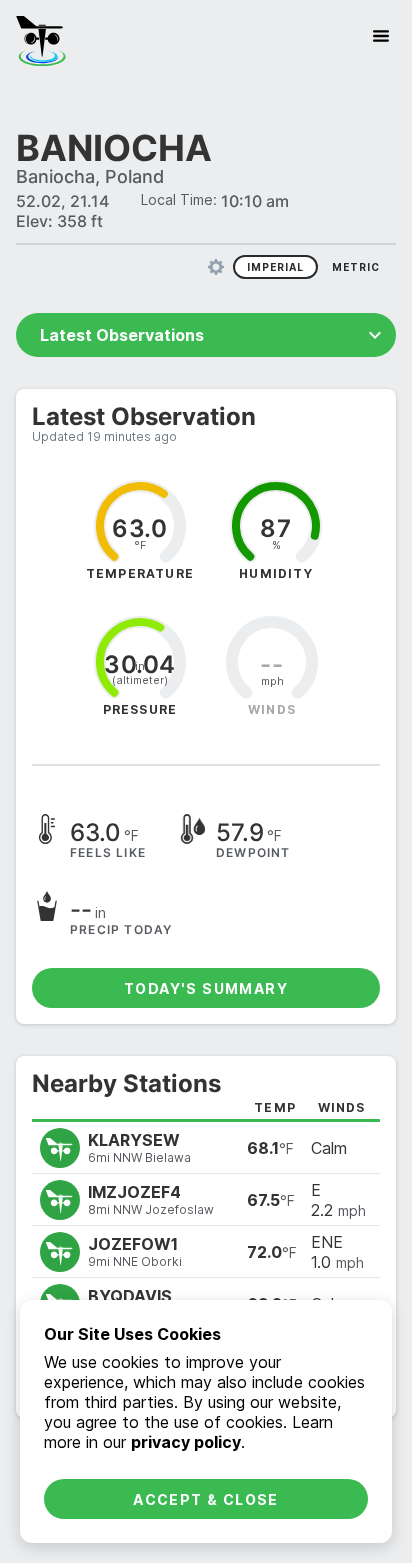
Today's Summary (206, 988)
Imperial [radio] (275, 267)
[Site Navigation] (381, 36)
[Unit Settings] (216, 267)
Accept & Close (206, 1499)
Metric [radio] (356, 267)
